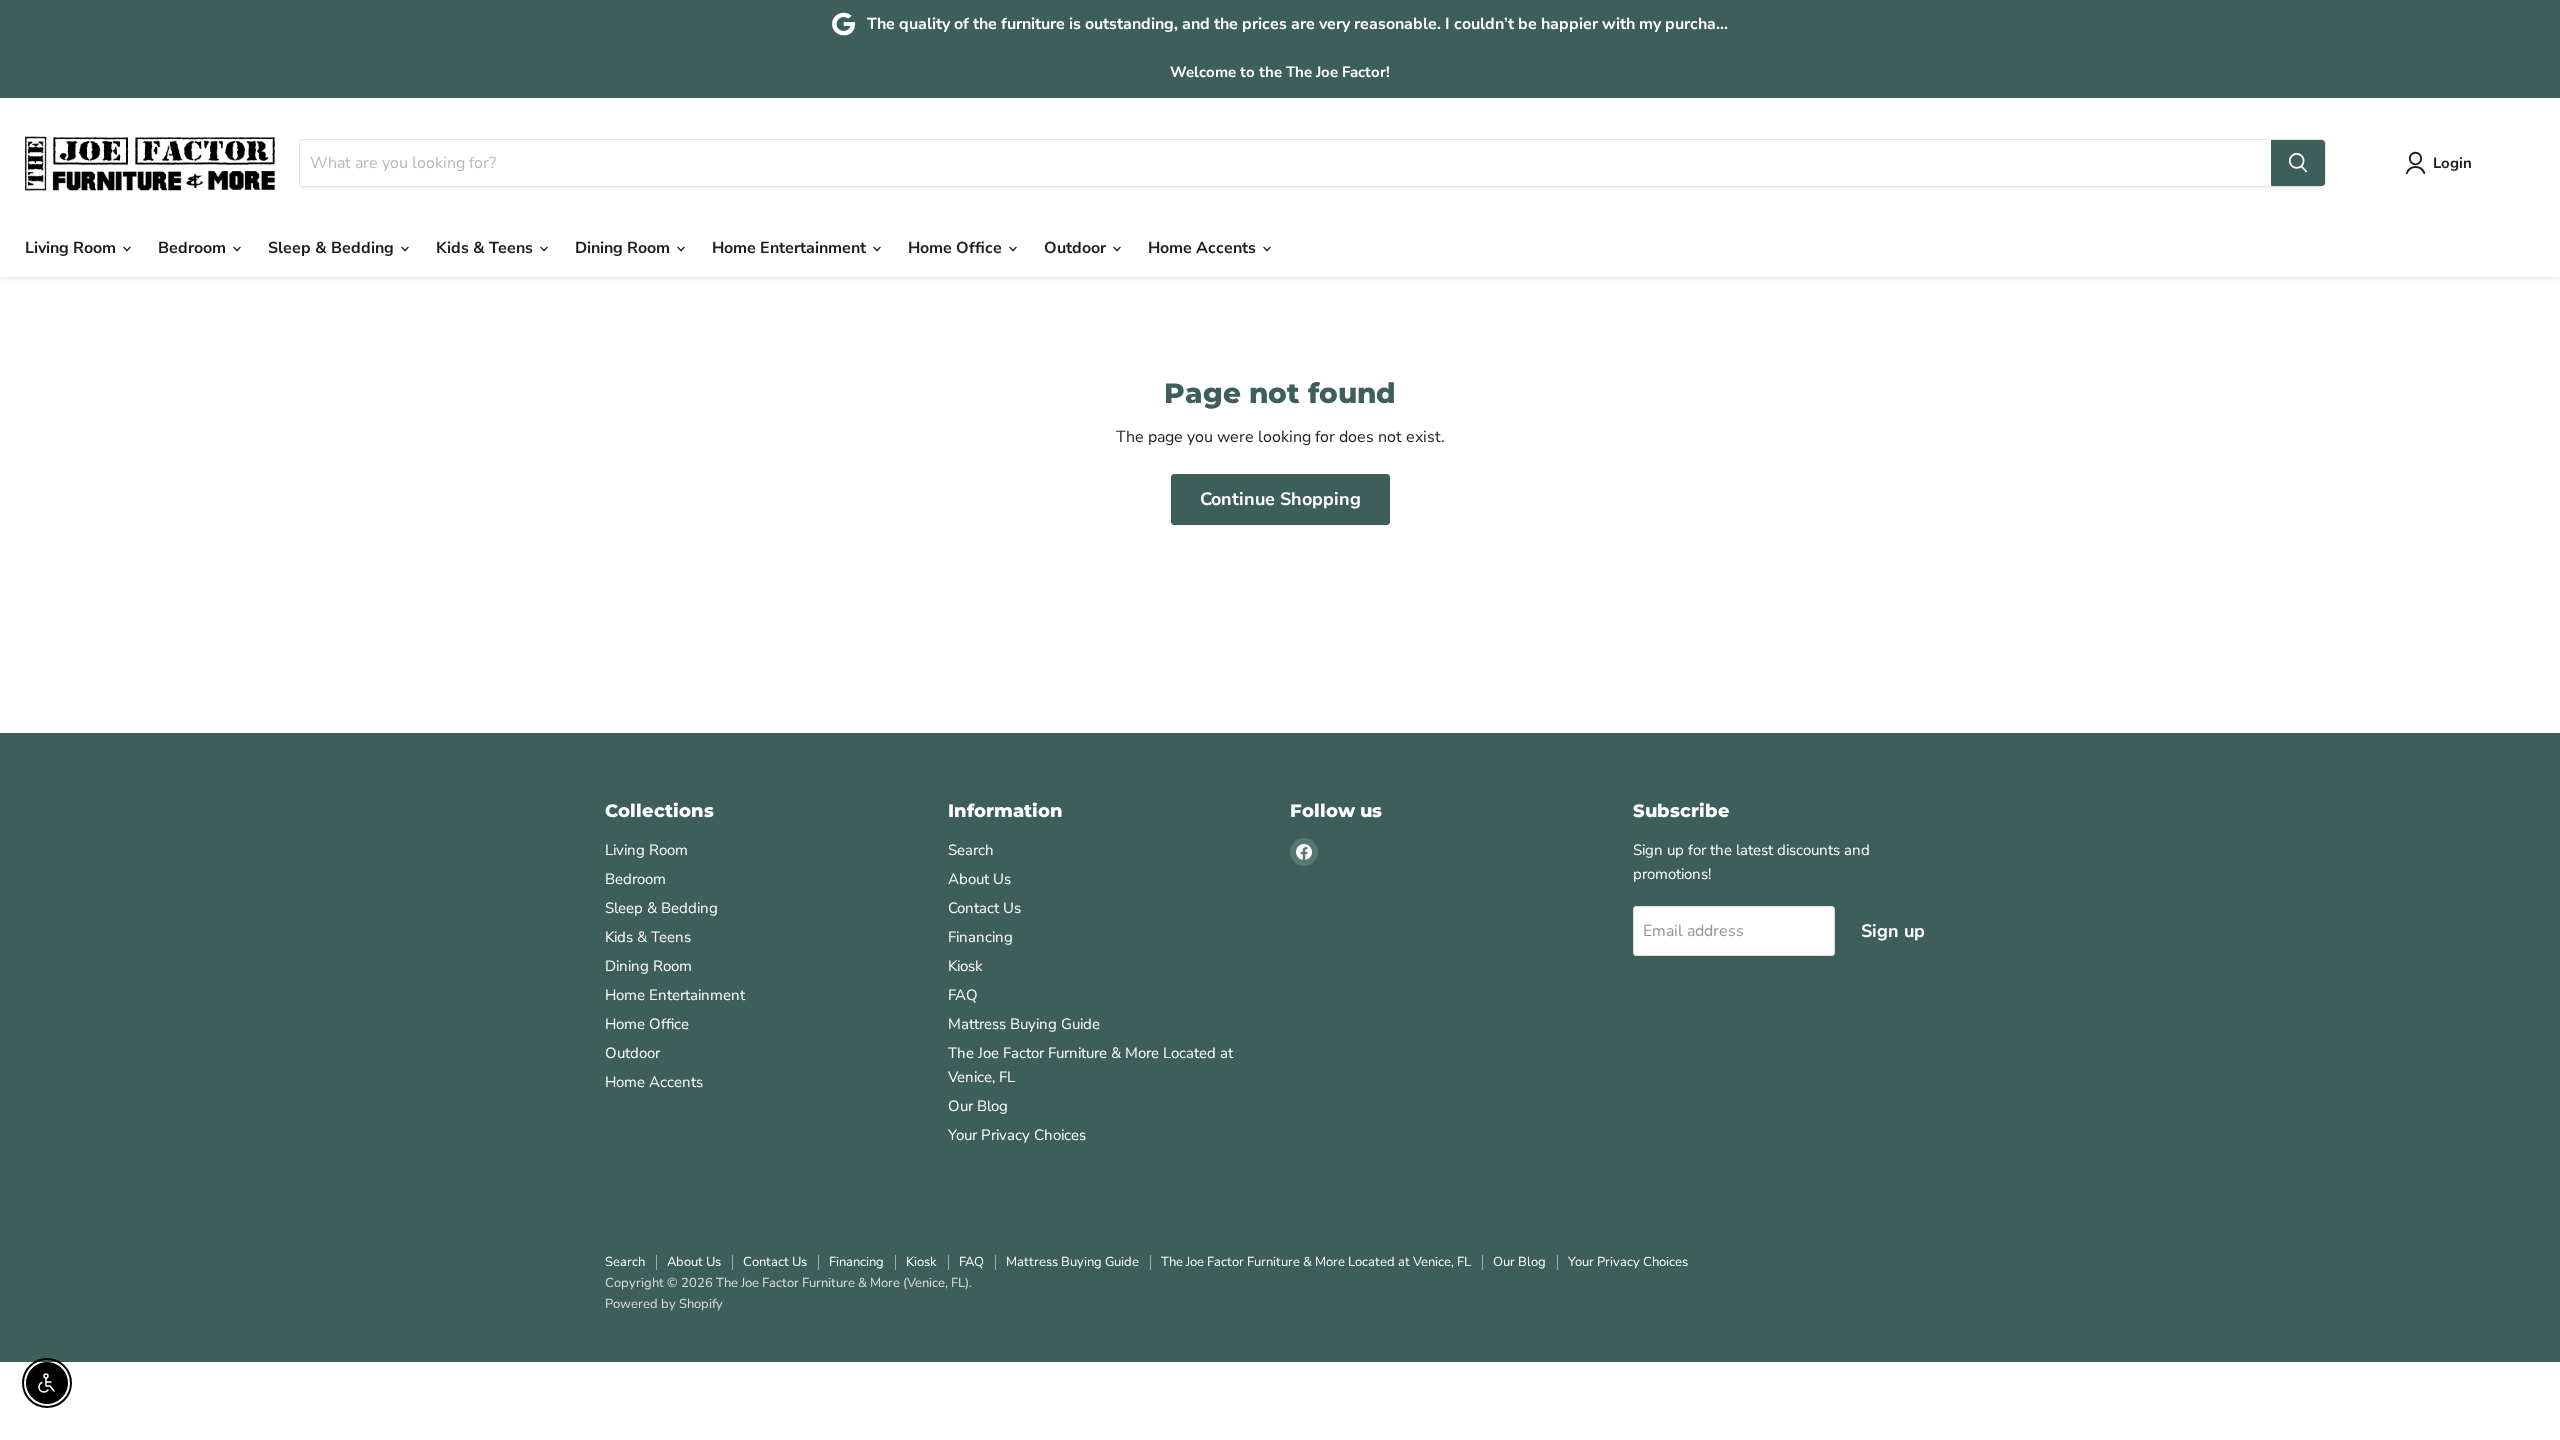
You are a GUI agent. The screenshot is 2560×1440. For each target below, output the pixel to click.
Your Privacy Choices (1017, 1135)
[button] (2442, 163)
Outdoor (1077, 248)
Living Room (72, 248)
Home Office (957, 248)
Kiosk (965, 966)
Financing (980, 937)
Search (971, 850)
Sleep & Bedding (333, 248)
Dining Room (624, 248)
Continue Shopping (1280, 499)
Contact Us (984, 908)
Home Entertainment (791, 248)
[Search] (2298, 163)
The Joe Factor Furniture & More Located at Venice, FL (1316, 1262)
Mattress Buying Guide (1024, 1024)
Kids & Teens (486, 248)
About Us (979, 879)
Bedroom (194, 248)
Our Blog (978, 1106)
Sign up (1893, 931)
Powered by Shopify (664, 1304)
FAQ (963, 995)
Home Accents (1204, 248)
